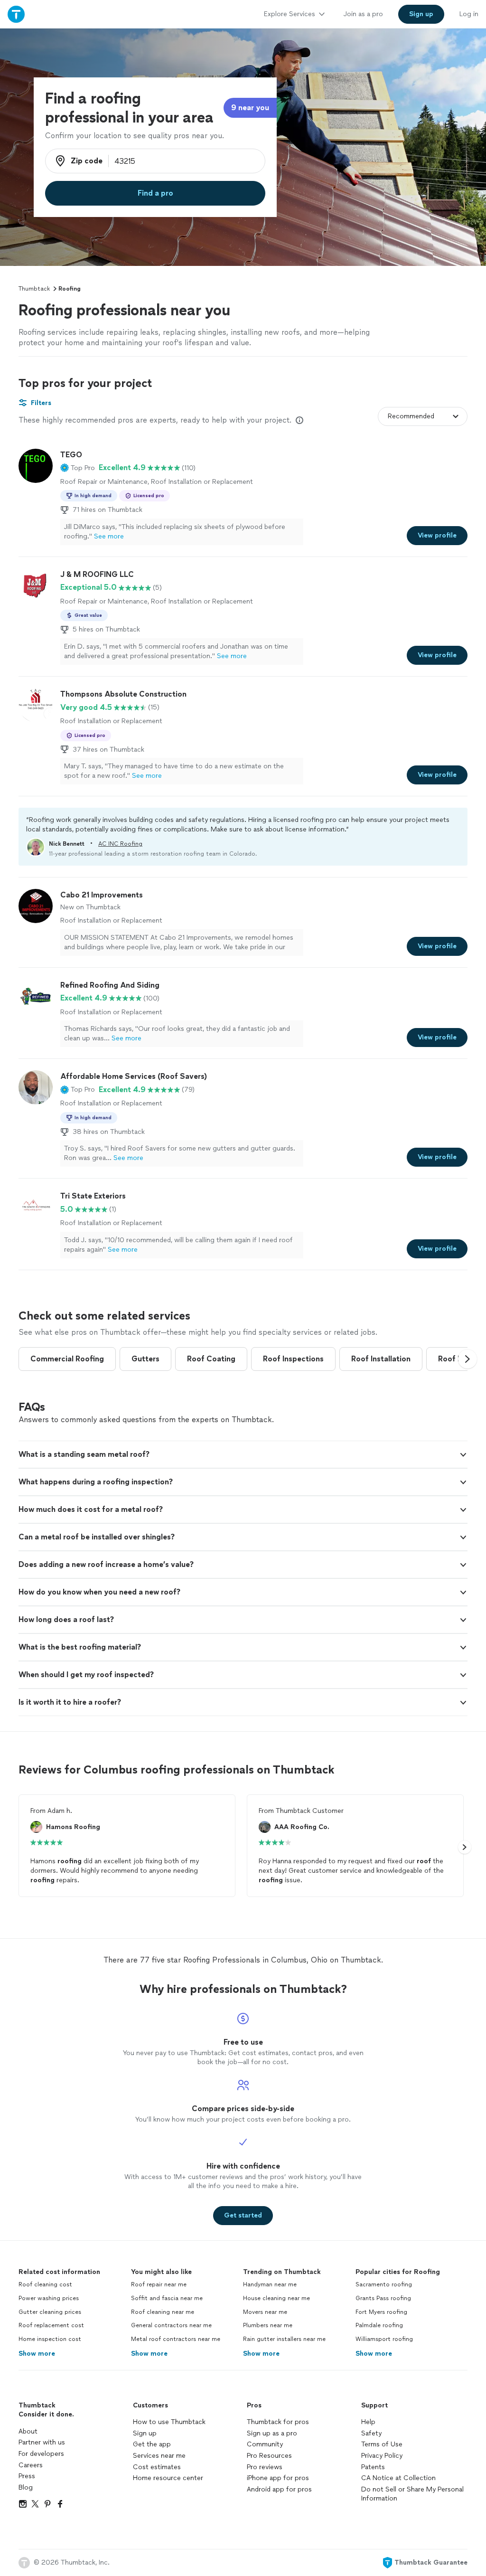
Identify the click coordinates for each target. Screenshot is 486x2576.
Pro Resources (269, 2456)
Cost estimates (157, 2467)
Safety (371, 2433)
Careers (31, 2465)
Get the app (152, 2444)
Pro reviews (265, 2467)
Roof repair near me (159, 2284)
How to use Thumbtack (169, 2422)
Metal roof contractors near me (176, 2339)
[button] (78, 468)
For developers (41, 2454)
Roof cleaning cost (45, 2284)
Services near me (159, 2456)
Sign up (145, 2433)
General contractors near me (171, 2325)
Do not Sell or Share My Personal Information (412, 2494)
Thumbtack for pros (278, 2422)
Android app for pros (279, 2489)
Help (368, 2422)
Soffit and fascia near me (167, 2298)
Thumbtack (34, 289)
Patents (373, 2467)
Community (265, 2444)
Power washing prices (49, 2298)
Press (27, 2476)
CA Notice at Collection (398, 2478)
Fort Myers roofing (381, 2312)
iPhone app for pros (278, 2478)
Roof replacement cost (51, 2325)
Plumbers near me (268, 2325)
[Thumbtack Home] (16, 14)
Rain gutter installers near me (284, 2339)
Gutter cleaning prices (50, 2312)
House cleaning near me (276, 2298)
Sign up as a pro (272, 2433)
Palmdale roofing (379, 2325)
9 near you (250, 108)
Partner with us (42, 2442)
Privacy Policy (382, 2456)
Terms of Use (382, 2444)
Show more (37, 2354)
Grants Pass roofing (383, 2298)
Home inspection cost (50, 2339)
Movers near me (265, 2312)
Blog (26, 2487)
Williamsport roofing (384, 2339)
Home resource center (168, 2478)
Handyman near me (270, 2284)
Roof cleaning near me (163, 2312)
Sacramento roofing (384, 2284)
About (28, 2431)
